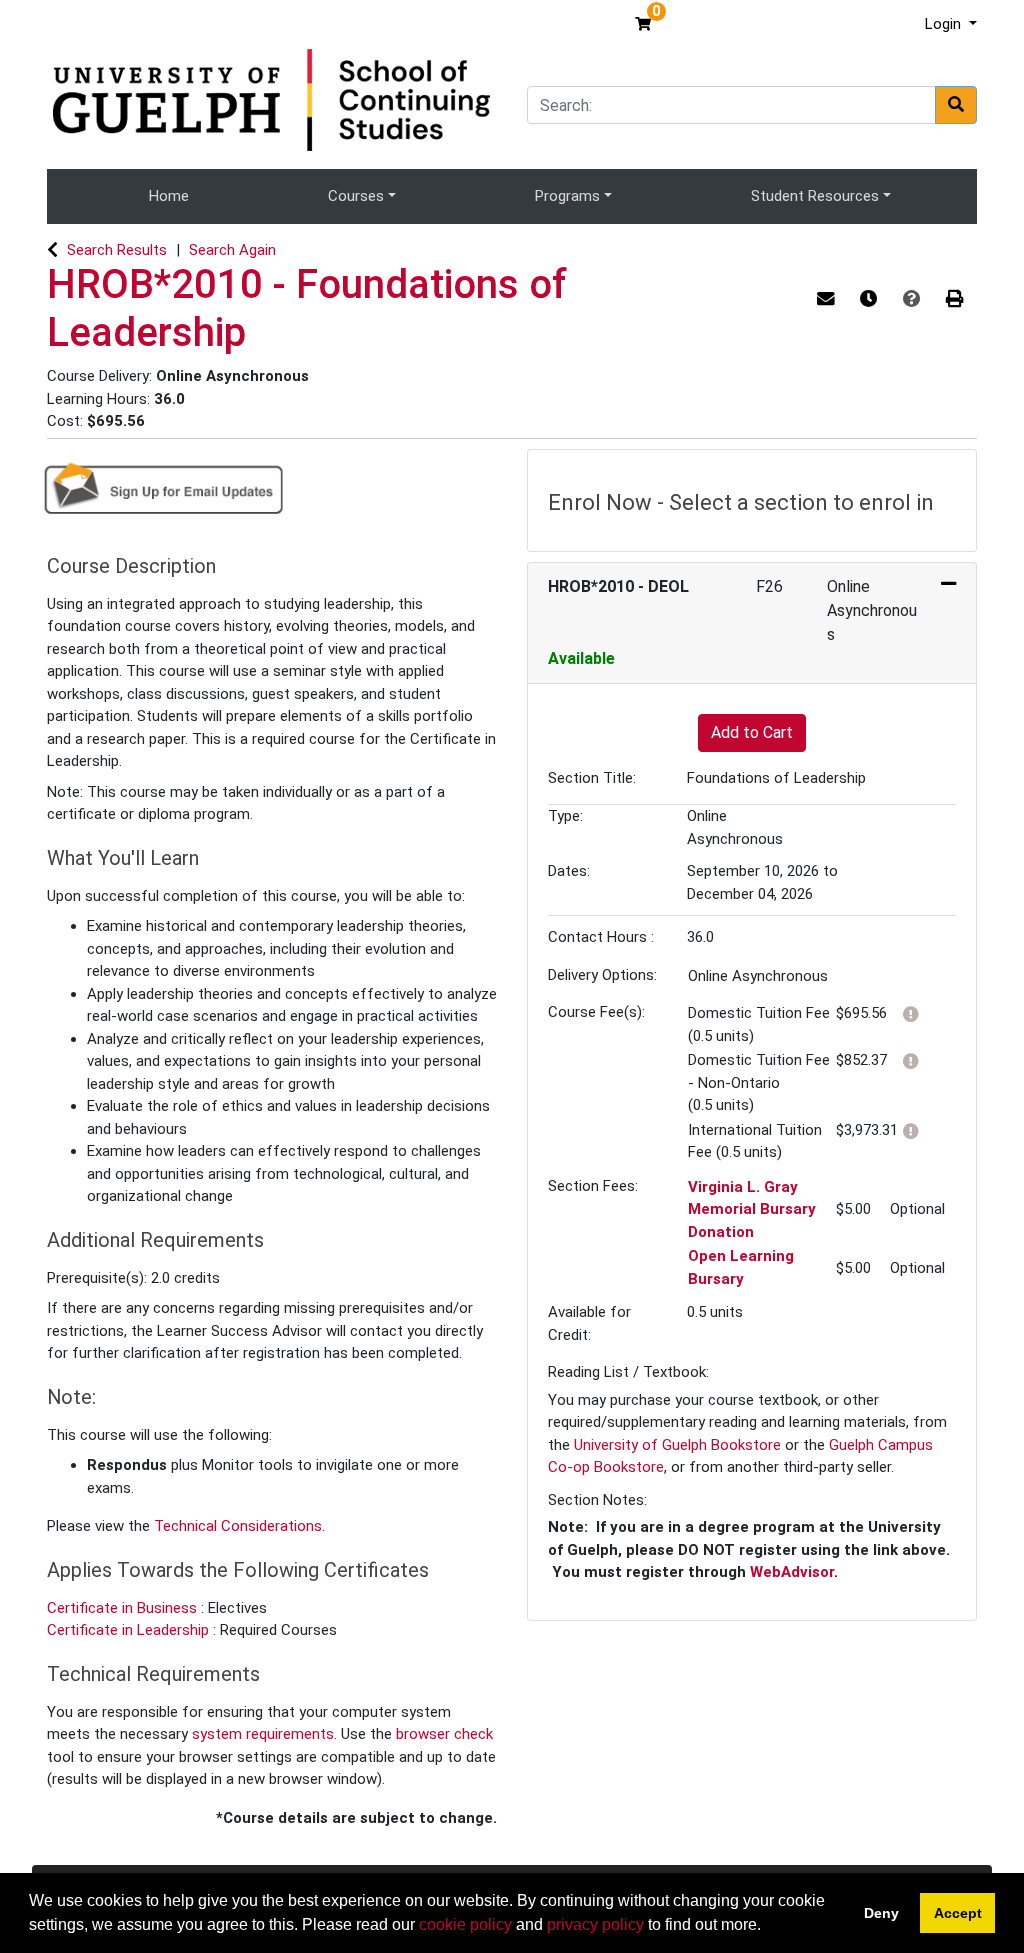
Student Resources (815, 196)
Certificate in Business (124, 1608)
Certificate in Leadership (130, 1630)
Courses (356, 196)
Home (169, 196)
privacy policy (595, 1924)
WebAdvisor (792, 1572)
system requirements (263, 1734)
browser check (444, 1734)
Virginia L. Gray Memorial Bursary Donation (752, 1209)
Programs (567, 196)
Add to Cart (752, 732)
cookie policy (465, 1924)
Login (945, 24)
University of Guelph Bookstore (677, 1445)
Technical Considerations (238, 1526)
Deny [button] (881, 1913)
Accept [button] (958, 1913)
